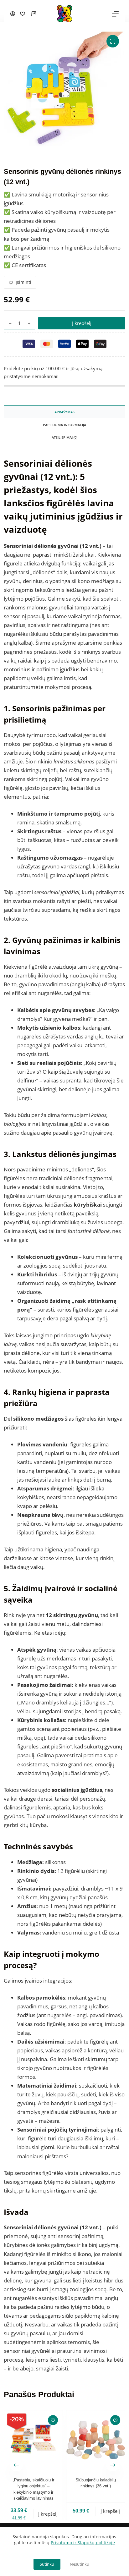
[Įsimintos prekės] (23, 14)
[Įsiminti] (53, 2420)
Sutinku (47, 2564)
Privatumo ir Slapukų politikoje (83, 2543)
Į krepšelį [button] (48, 2514)
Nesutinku (80, 2564)
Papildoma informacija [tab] (64, 425)
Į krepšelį (82, 323)
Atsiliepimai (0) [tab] (64, 437)
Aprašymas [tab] (64, 412)
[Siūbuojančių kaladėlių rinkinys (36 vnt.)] (96, 2440)
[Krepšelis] (34, 14)
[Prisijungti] (13, 14)
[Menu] (115, 14)
